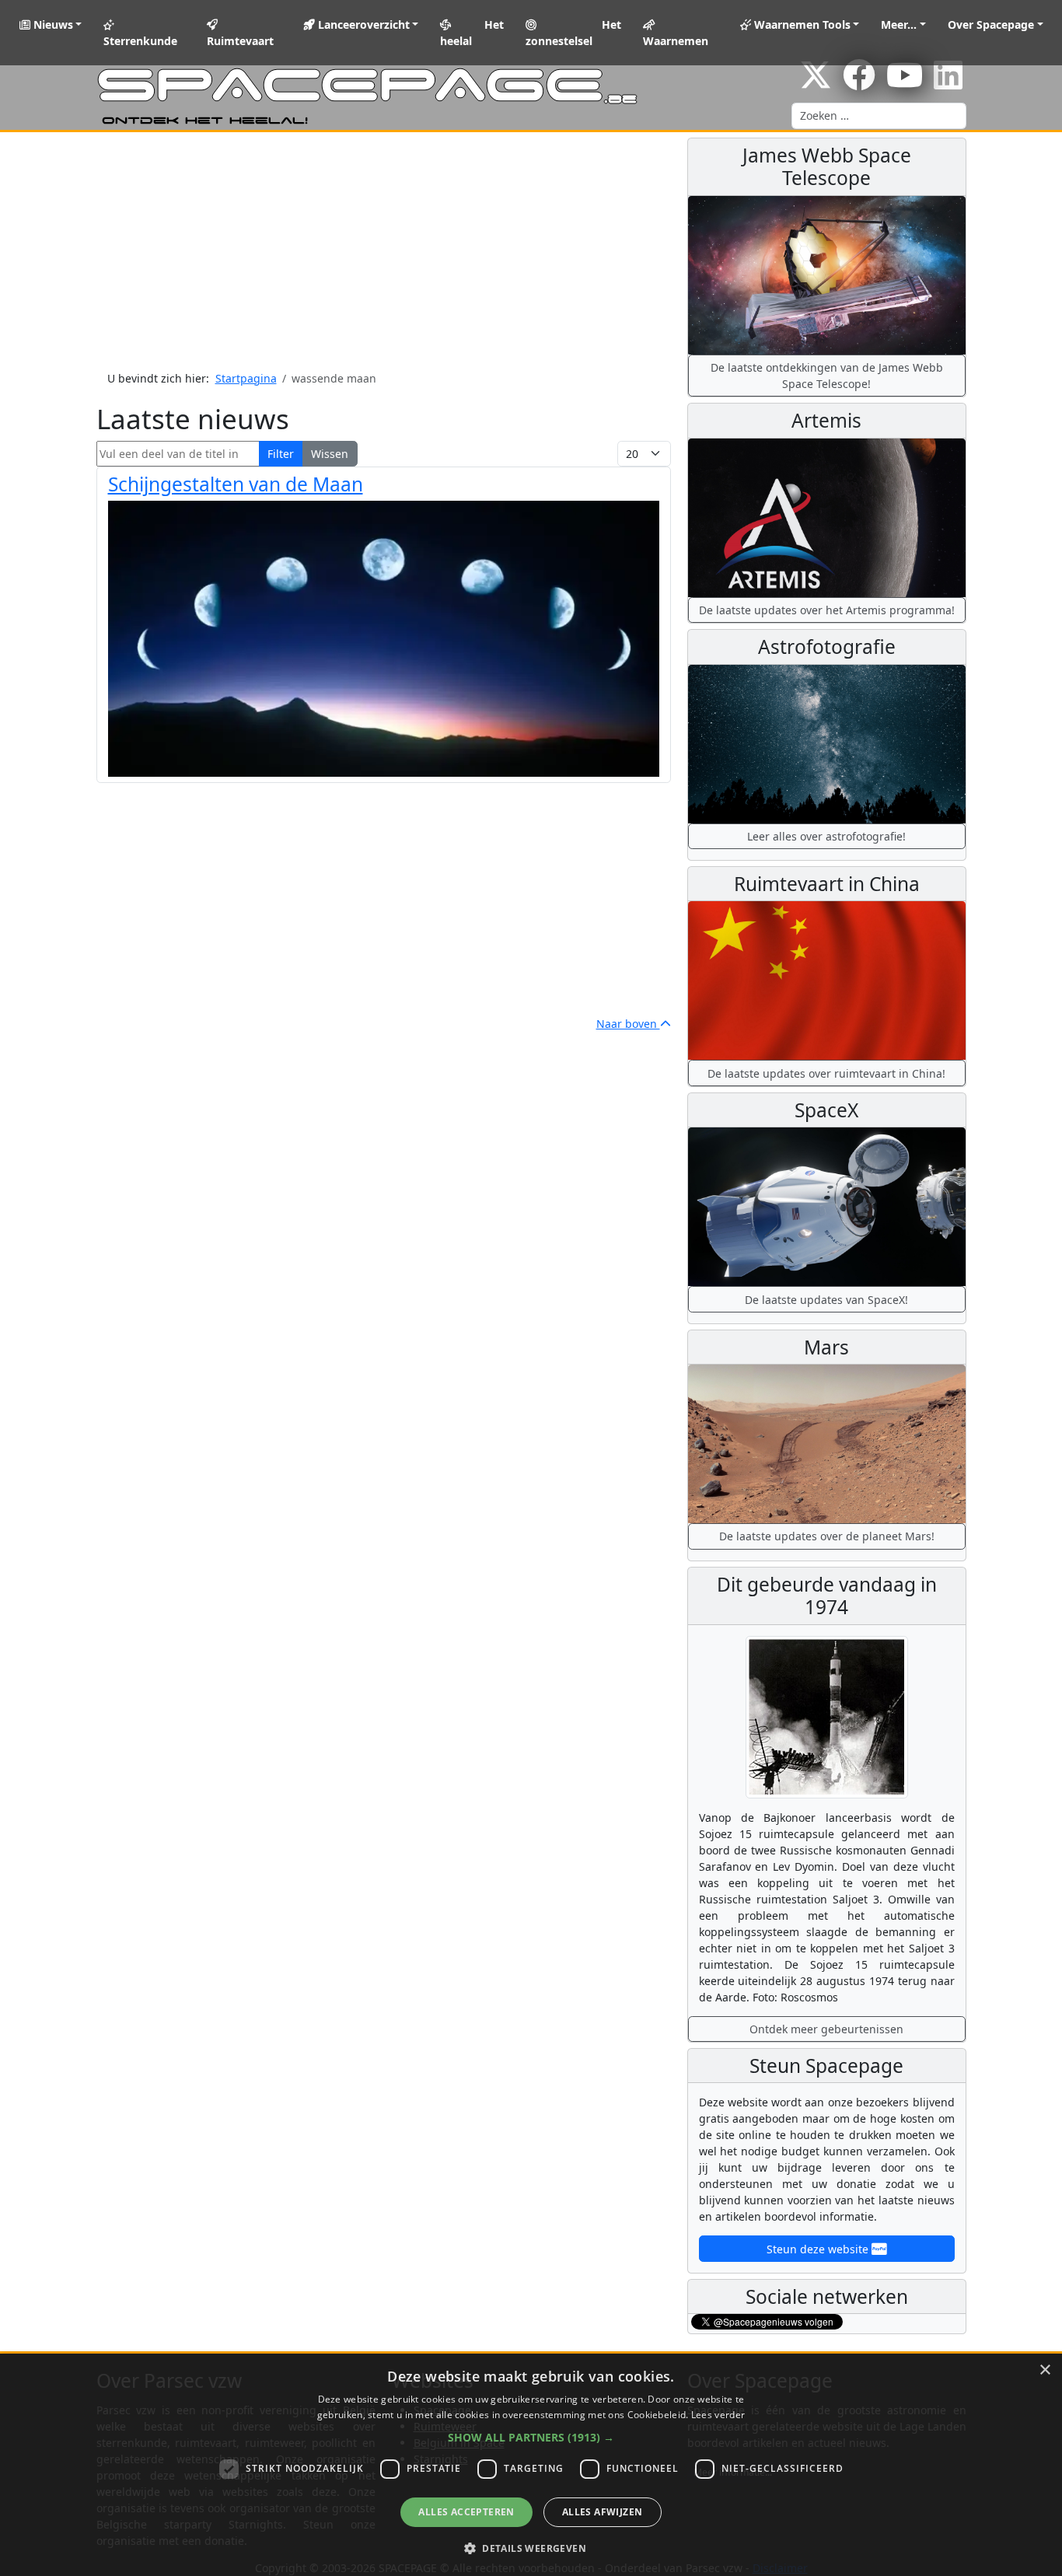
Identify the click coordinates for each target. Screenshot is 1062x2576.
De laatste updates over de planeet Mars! (827, 1536)
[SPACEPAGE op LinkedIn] (948, 83)
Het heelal (472, 33)
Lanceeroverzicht (362, 24)
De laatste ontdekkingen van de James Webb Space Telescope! (827, 376)
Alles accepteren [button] (466, 2512)
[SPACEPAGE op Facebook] (859, 83)
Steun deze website (819, 2249)
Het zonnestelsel (574, 33)
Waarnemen (676, 41)
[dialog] (531, 2465)
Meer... (899, 24)
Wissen (330, 454)
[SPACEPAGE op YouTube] (905, 83)
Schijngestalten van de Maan (236, 484)
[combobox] (879, 116)
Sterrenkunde (140, 41)
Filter (281, 454)
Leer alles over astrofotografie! (826, 836)
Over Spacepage (991, 24)
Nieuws (52, 24)
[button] (531, 2437)
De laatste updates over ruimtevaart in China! (826, 1073)
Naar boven (628, 1024)
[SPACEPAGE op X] (816, 83)
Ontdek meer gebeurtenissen (826, 2029)
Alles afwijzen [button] (603, 2512)
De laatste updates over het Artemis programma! (827, 610)
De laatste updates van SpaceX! (826, 1300)
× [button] (1045, 2370)
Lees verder (718, 2415)
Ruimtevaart (240, 41)
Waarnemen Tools (801, 24)
